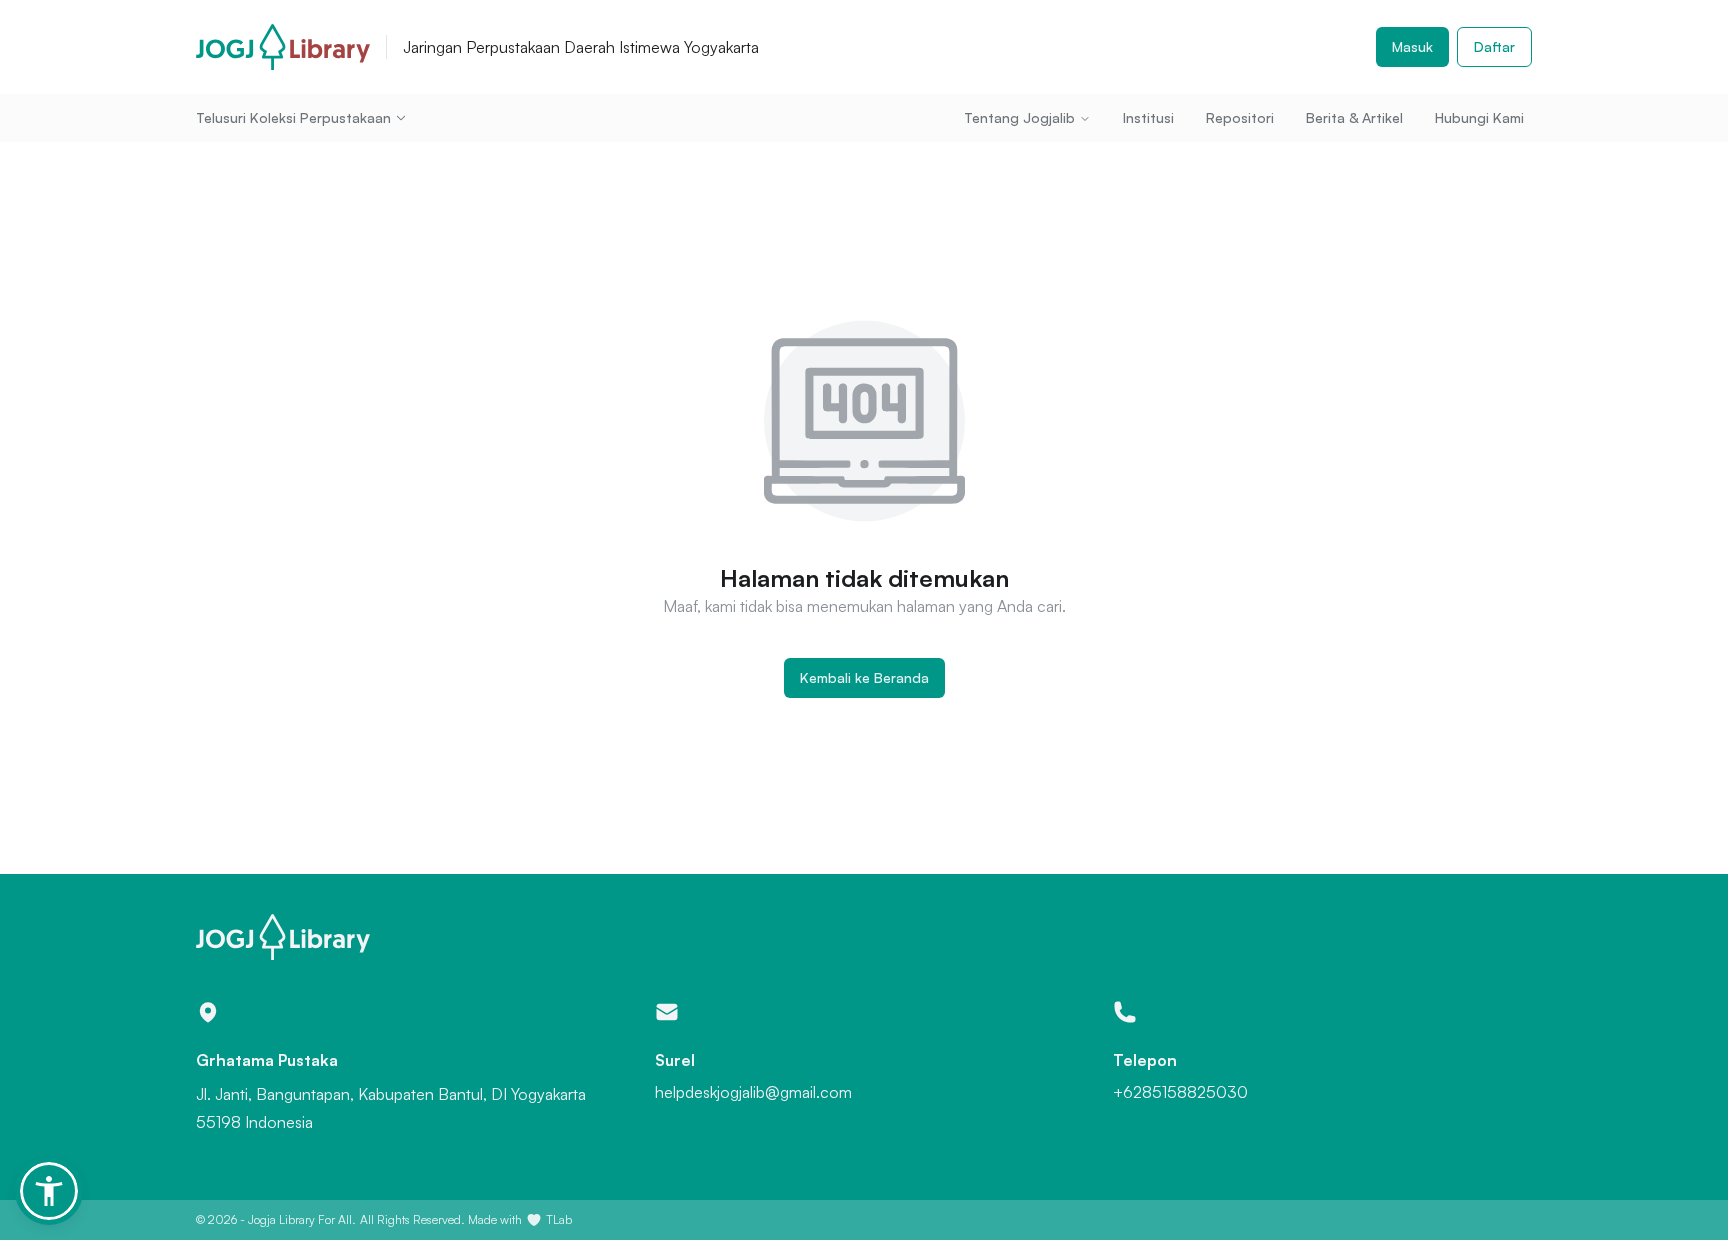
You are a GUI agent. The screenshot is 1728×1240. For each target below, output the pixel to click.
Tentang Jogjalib (1019, 117)
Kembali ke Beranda (864, 677)
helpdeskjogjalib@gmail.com (753, 1092)
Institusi (1148, 117)
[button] (49, 1191)
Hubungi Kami (1479, 117)
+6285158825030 (1180, 1092)
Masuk (1412, 46)
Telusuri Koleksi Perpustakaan (293, 117)
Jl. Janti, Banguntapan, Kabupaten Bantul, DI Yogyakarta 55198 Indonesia (391, 1108)
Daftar (1494, 46)
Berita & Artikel (1354, 117)
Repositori (1240, 117)
